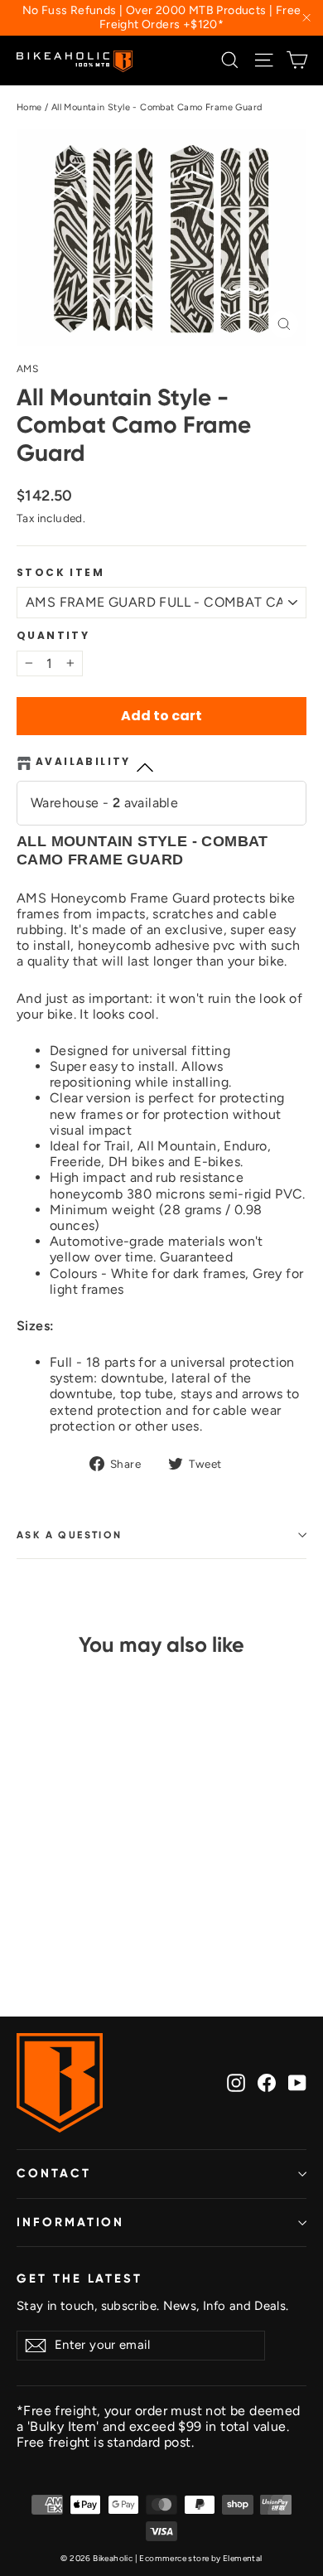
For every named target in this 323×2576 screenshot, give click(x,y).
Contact (54, 2173)
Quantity (53, 636)
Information (70, 2222)
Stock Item (60, 573)
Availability (83, 762)
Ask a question (70, 1535)
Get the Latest (80, 2278)
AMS (27, 369)
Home (29, 107)
